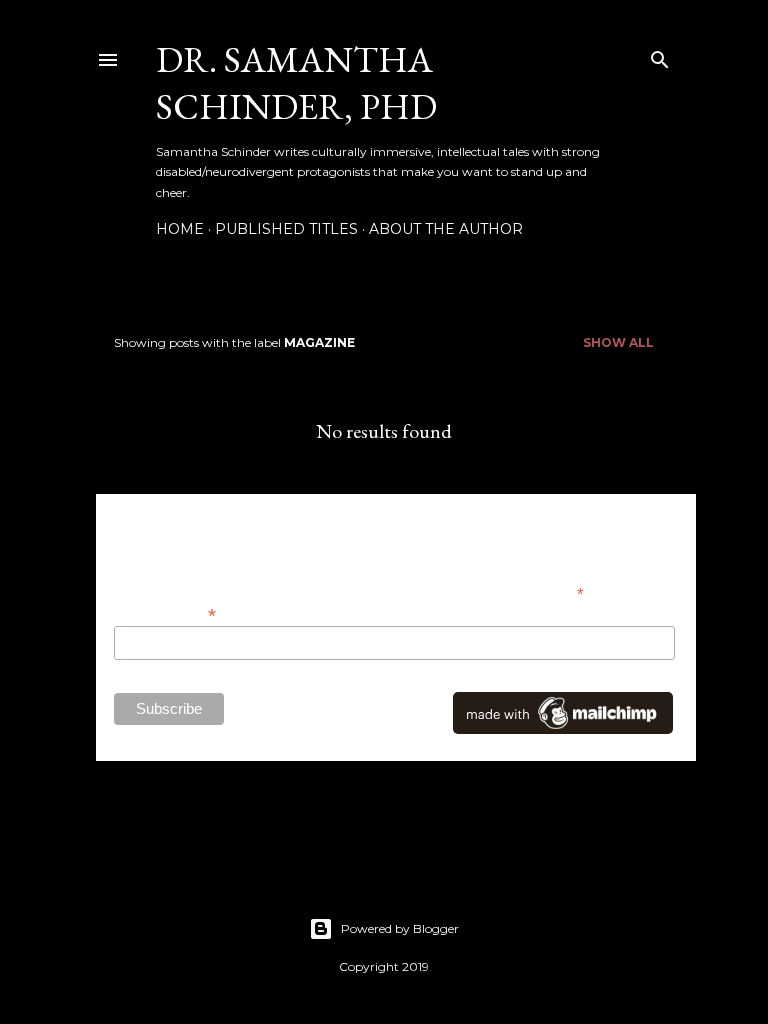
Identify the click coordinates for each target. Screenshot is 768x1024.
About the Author (446, 229)
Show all (618, 342)
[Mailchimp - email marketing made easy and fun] (563, 729)
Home (180, 229)
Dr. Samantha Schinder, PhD (296, 83)
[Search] (660, 55)
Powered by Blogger (400, 928)
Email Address (165, 613)
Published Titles (286, 229)
